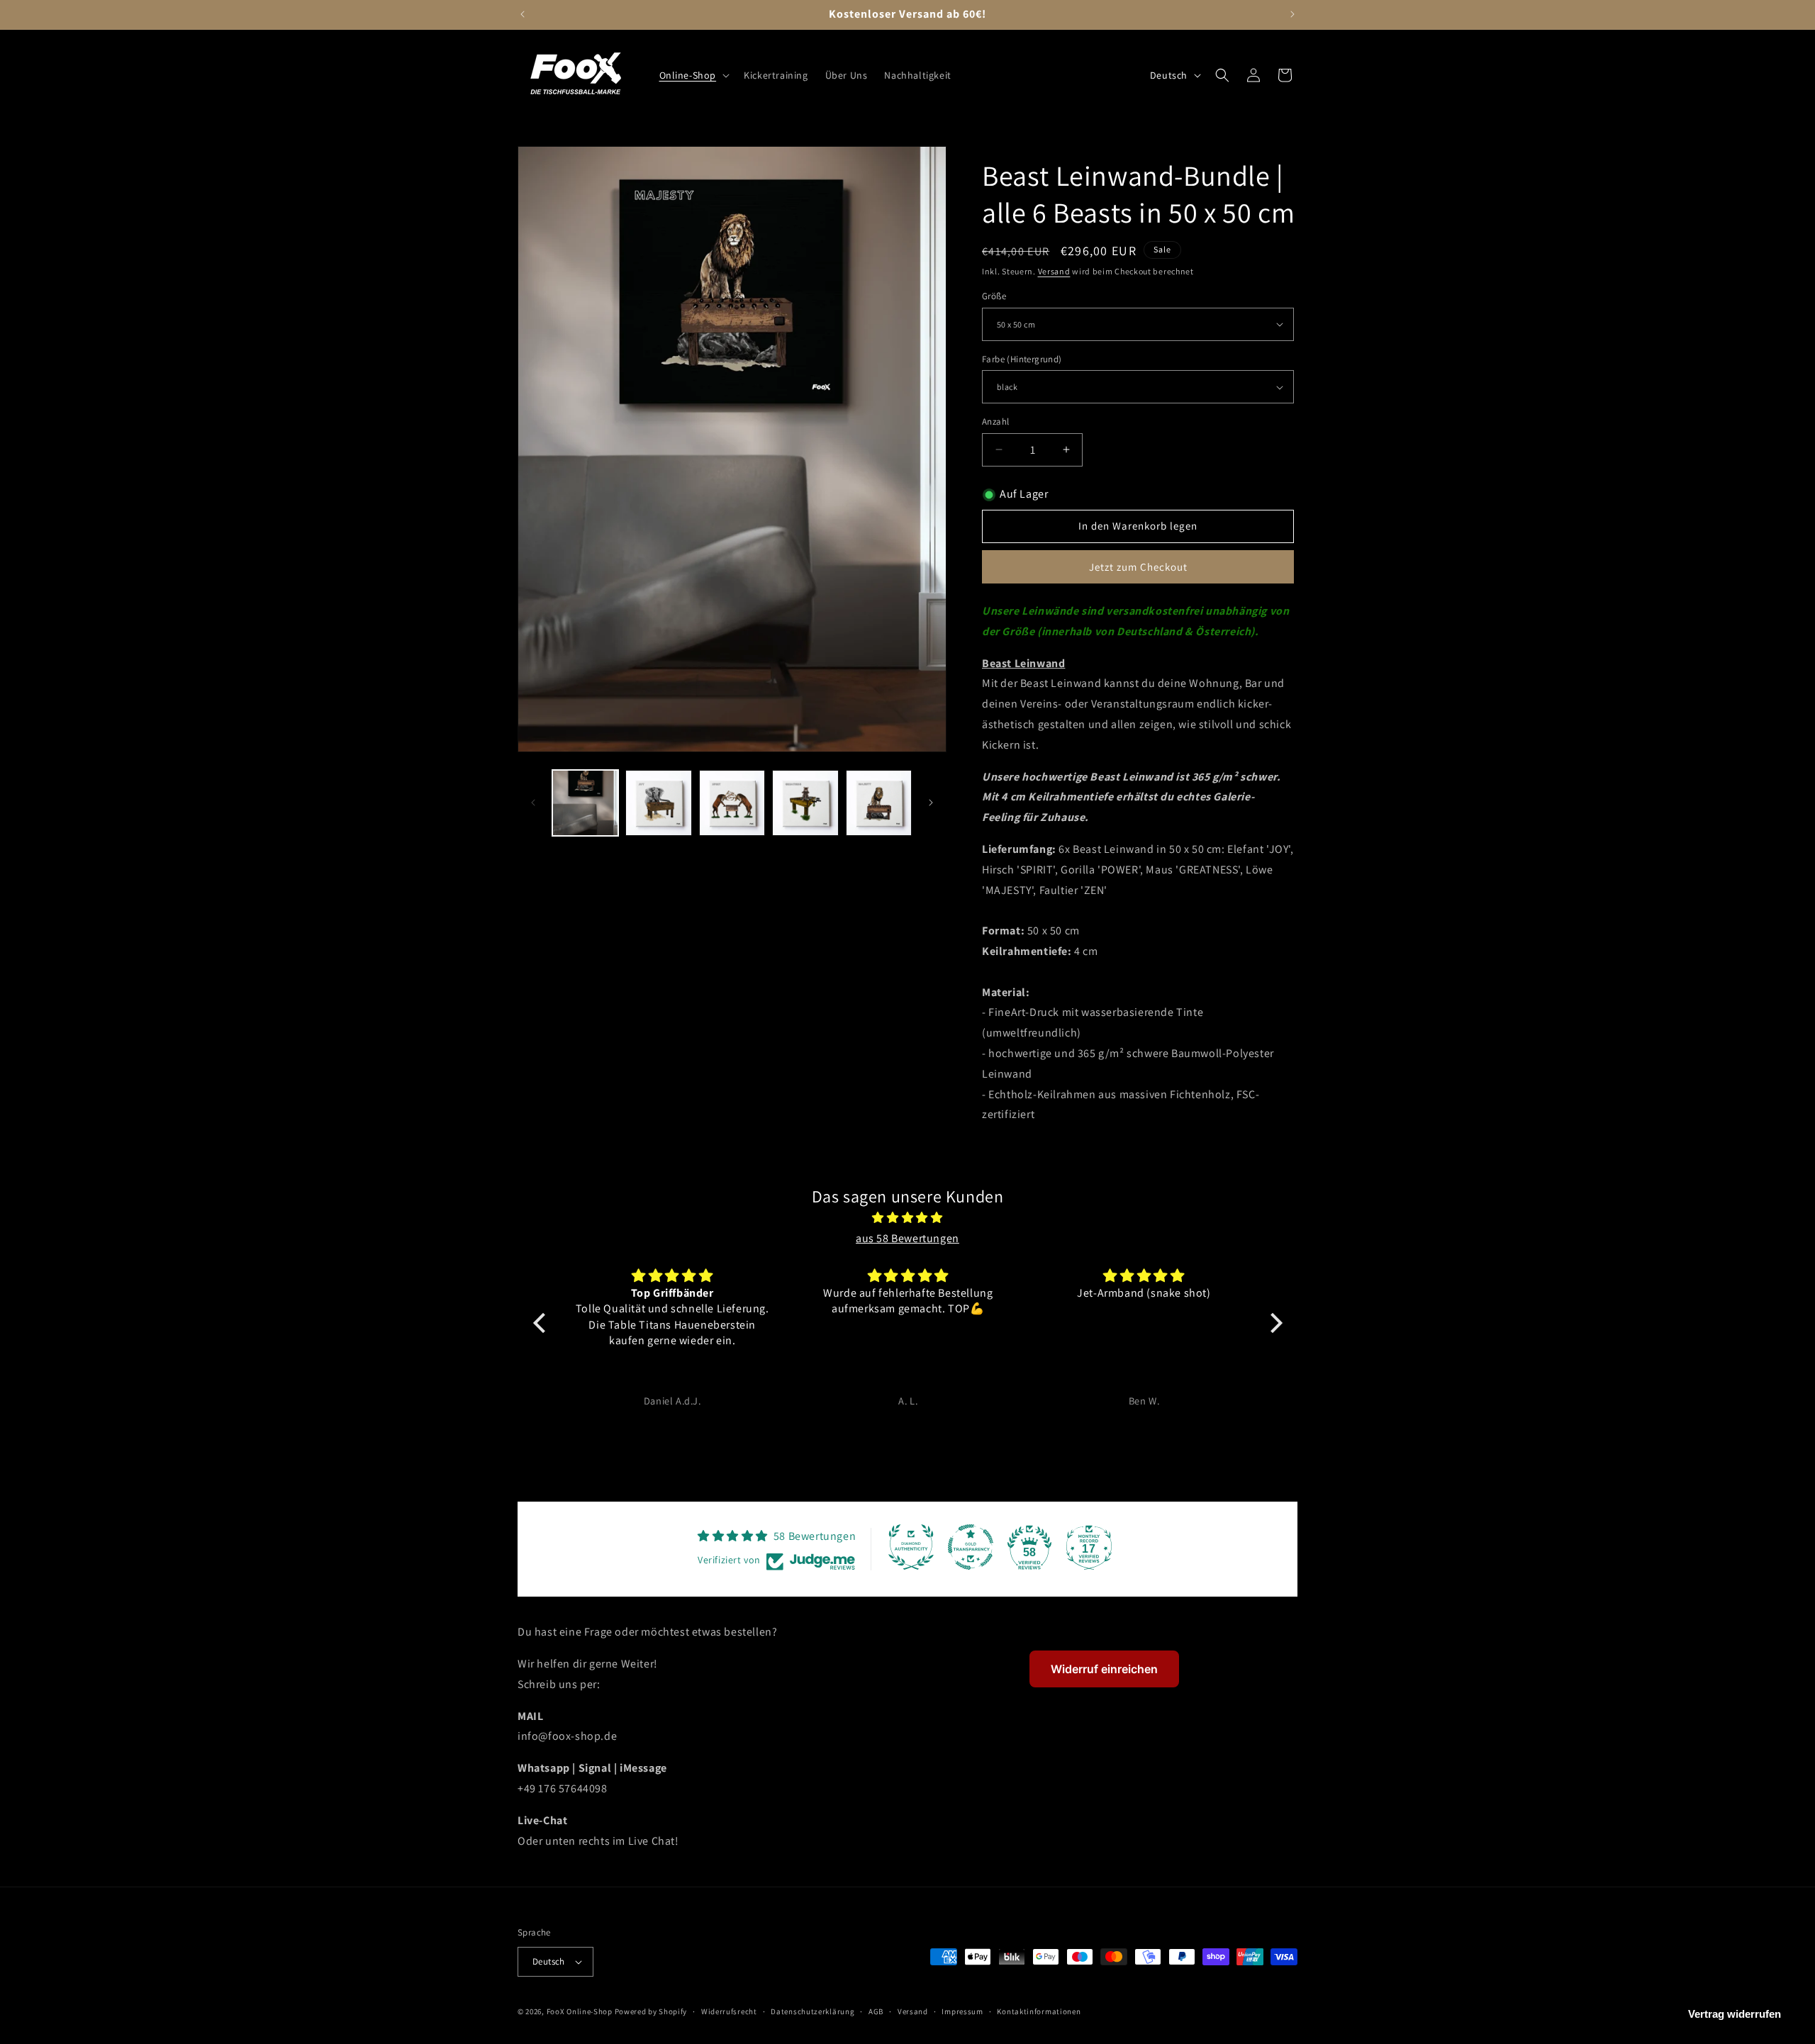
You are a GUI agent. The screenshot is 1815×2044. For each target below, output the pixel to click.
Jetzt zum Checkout (1138, 567)
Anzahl (995, 421)
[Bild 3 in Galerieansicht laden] (658, 803)
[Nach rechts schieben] (931, 803)
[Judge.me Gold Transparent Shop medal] (971, 1547)
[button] (693, 75)
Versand (1054, 271)
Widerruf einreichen (1104, 1669)
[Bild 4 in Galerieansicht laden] (732, 803)
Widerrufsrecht (729, 2011)
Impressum (962, 2011)
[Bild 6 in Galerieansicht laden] (879, 803)
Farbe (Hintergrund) (1022, 359)
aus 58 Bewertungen (907, 1238)
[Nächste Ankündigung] (1292, 14)
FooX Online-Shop (580, 2011)
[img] (908, 1218)
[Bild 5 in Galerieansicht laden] (805, 803)
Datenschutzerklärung (812, 2011)
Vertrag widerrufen (1735, 2014)
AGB (876, 2011)
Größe (994, 296)
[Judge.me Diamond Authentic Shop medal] (911, 1547)
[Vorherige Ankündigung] (523, 14)
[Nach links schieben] (533, 803)
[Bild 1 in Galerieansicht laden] (585, 803)
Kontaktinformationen (1039, 2011)
